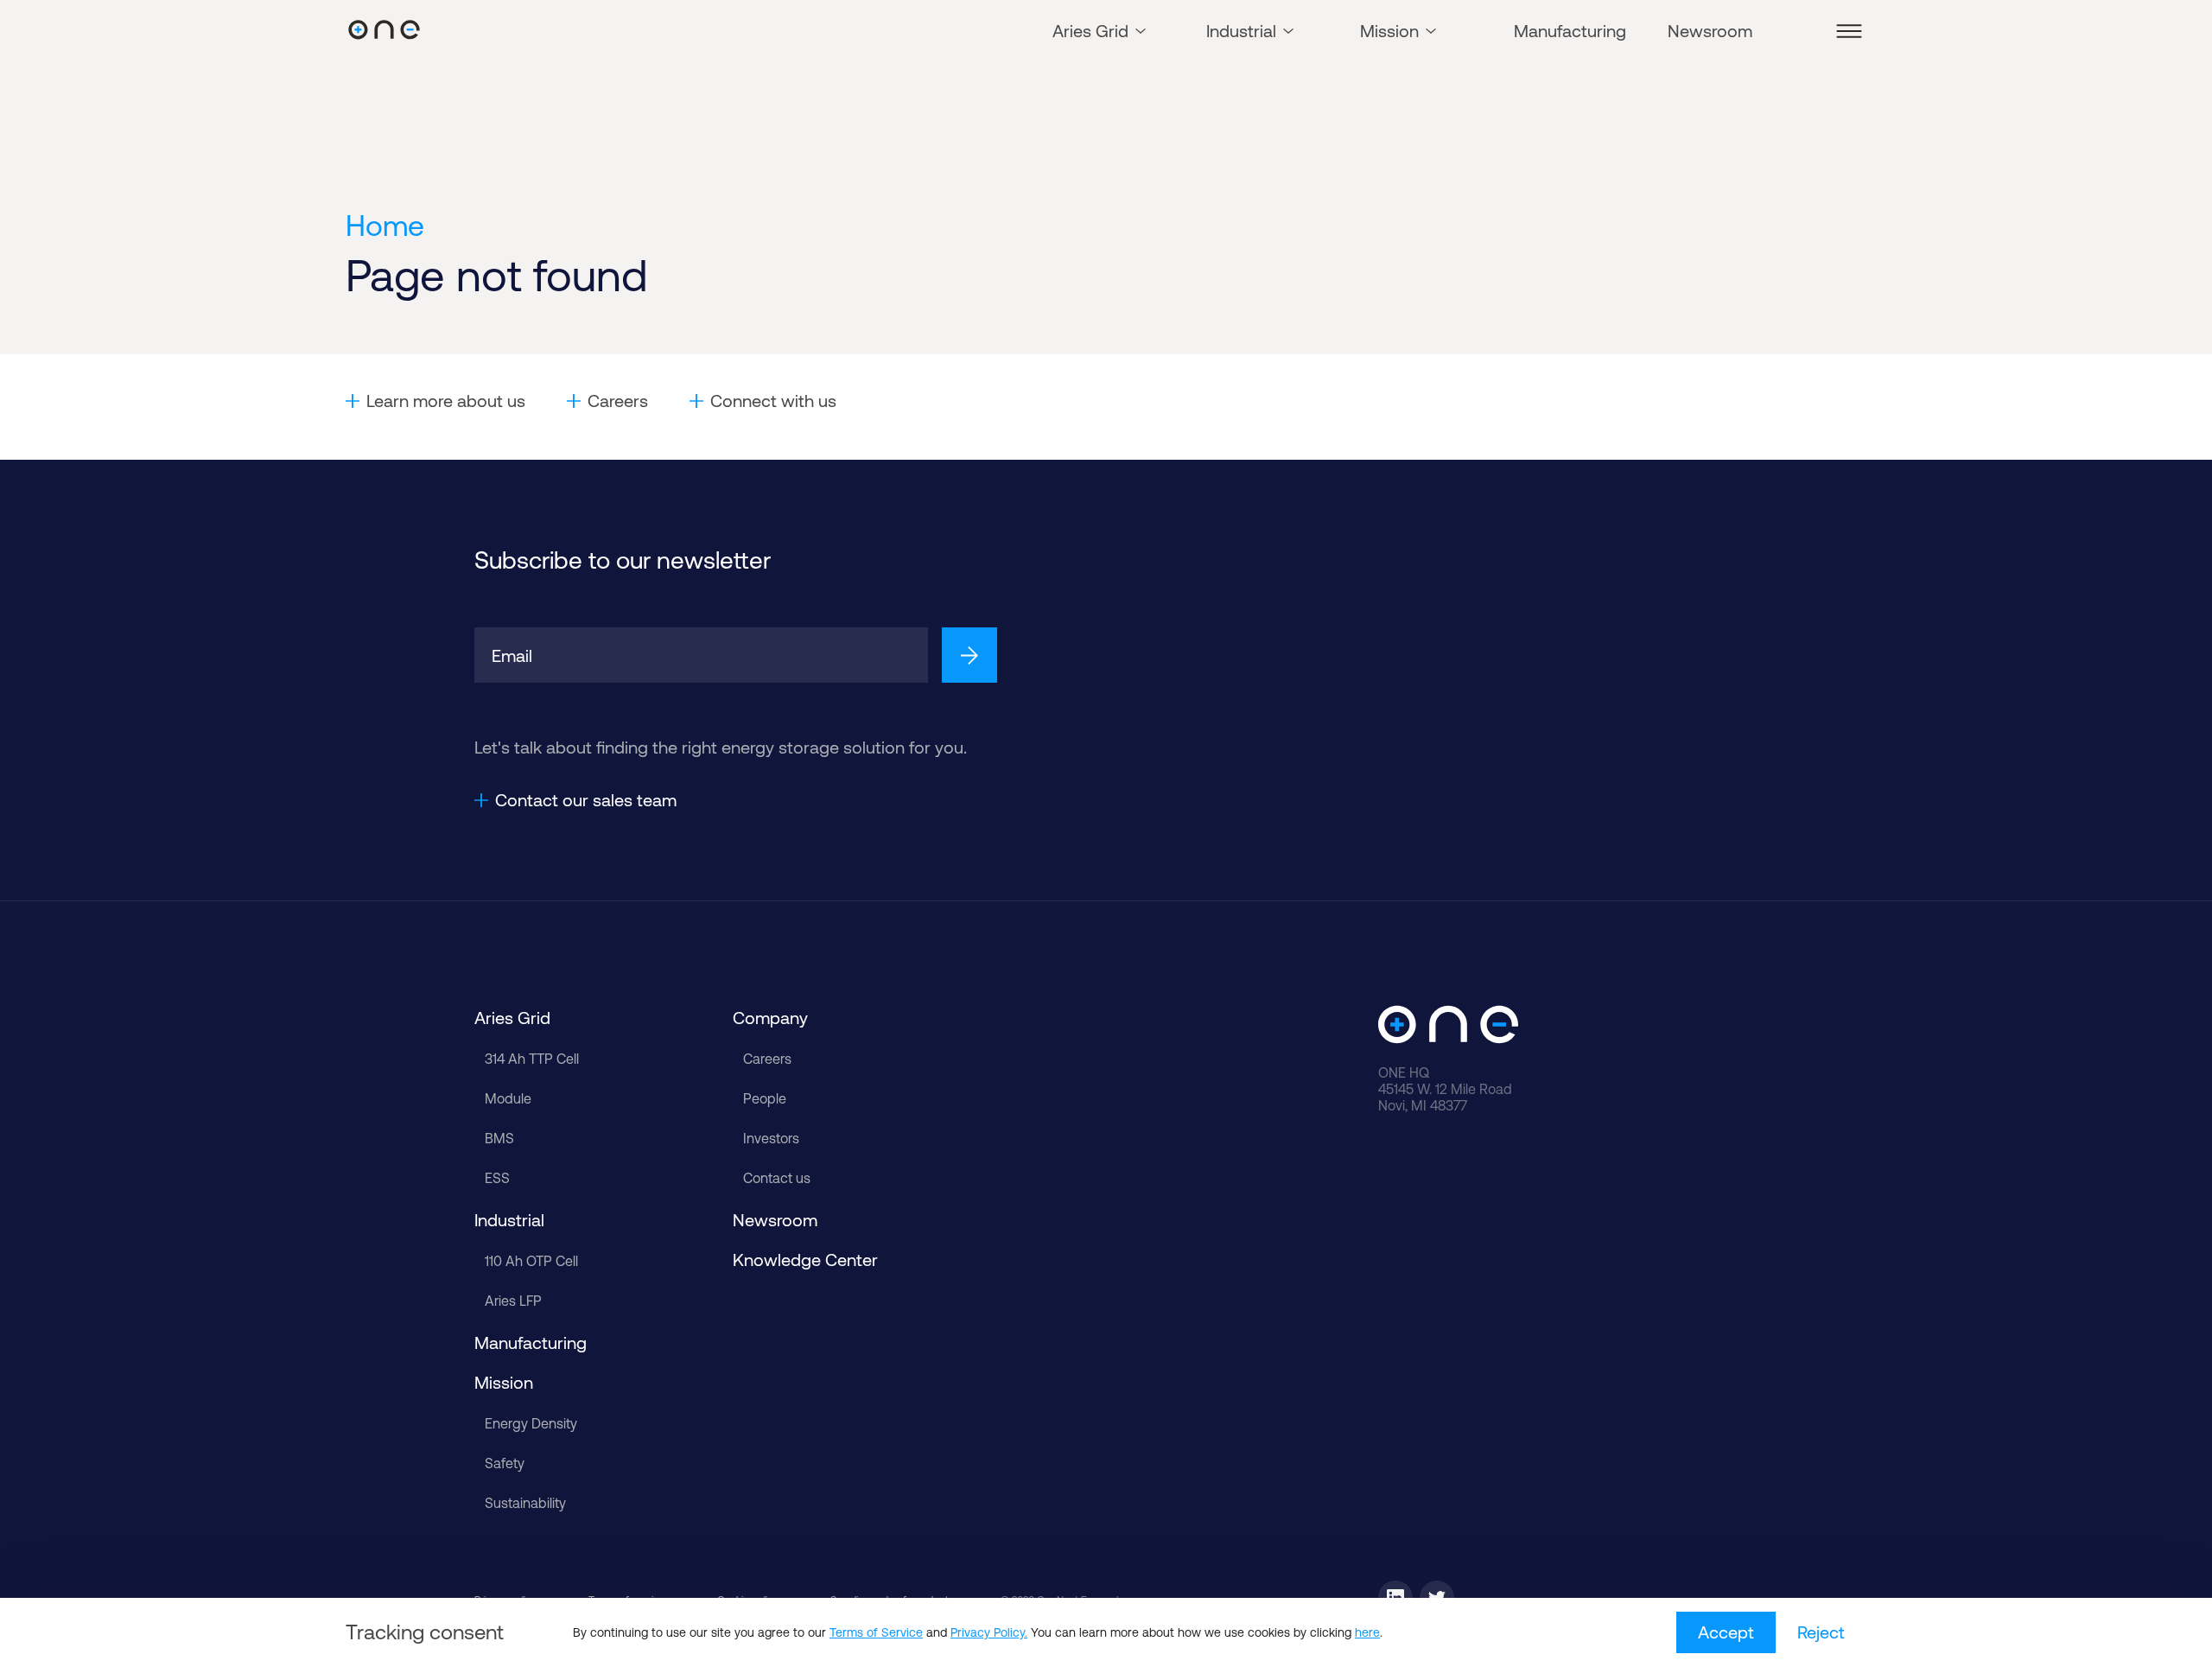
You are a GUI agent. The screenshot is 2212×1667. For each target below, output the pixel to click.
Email (512, 655)
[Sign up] (969, 655)
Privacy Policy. (989, 1632)
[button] (1849, 31)
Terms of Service (876, 1632)
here (1367, 1632)
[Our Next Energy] (384, 31)
